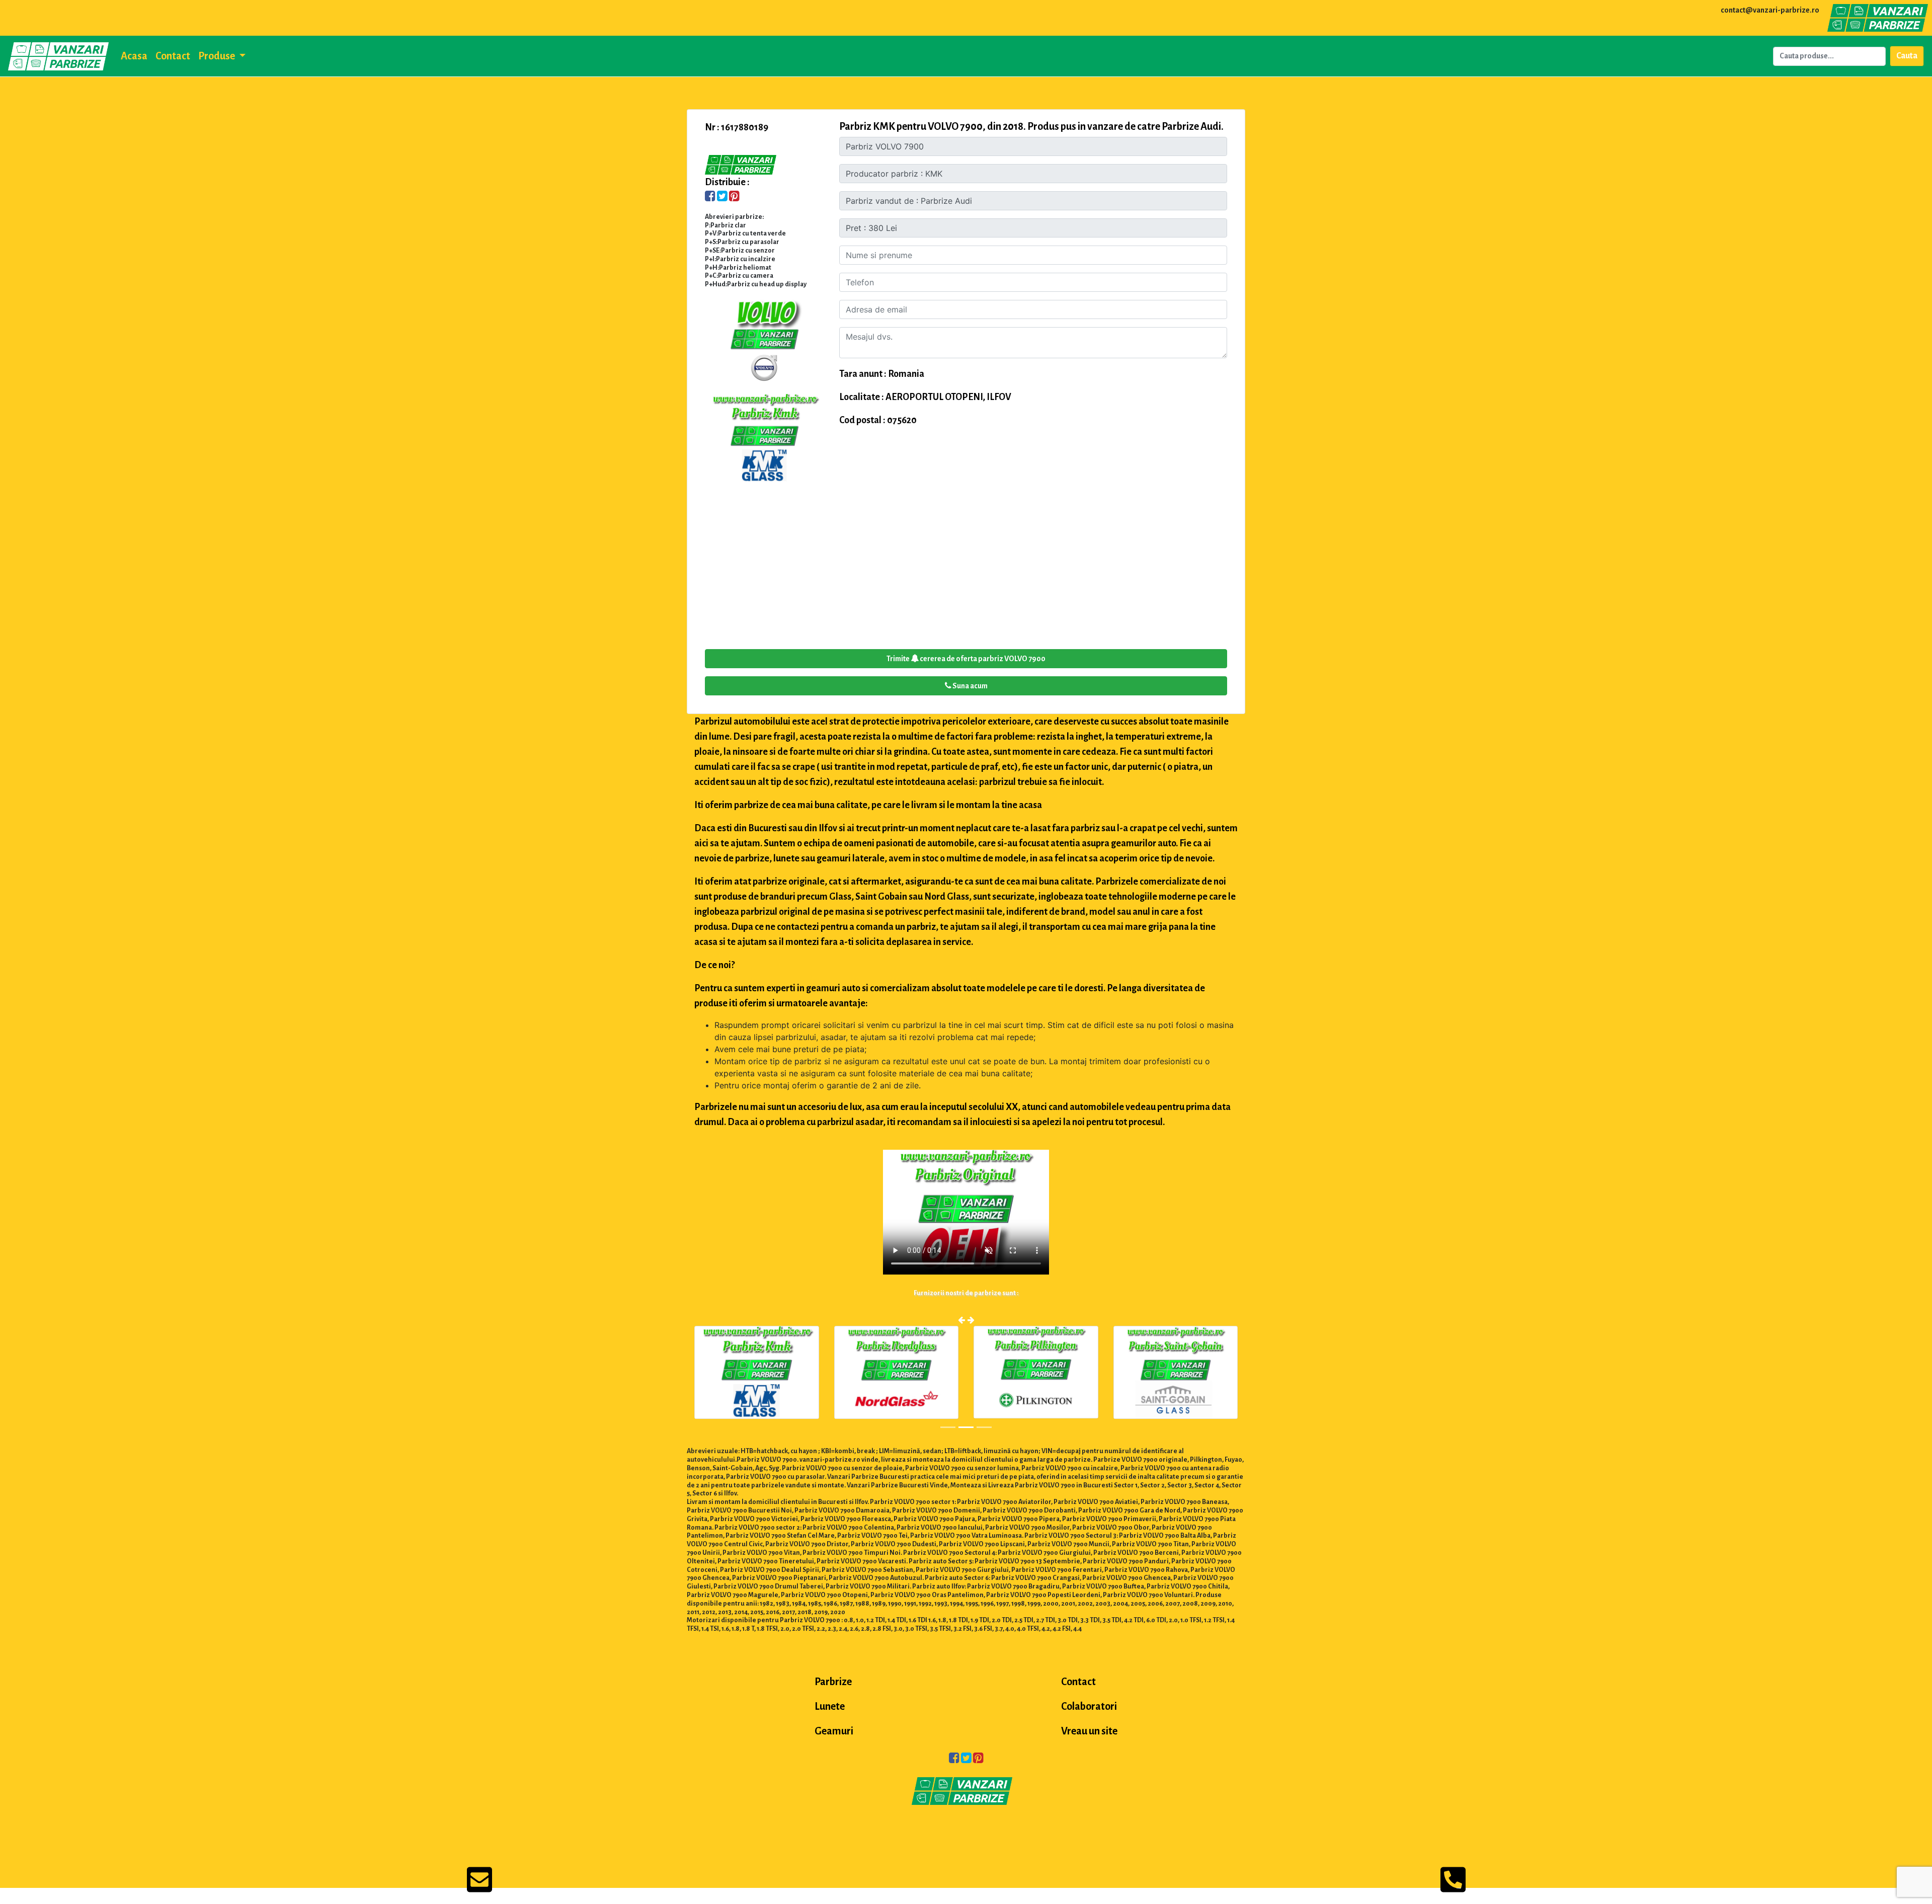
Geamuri (834, 1731)
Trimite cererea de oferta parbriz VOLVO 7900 (966, 659)
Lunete (830, 1706)
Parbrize (833, 1682)
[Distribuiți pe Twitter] (722, 197)
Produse (217, 56)
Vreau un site (1089, 1731)
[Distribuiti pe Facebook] (710, 197)
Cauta (1907, 56)
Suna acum (970, 686)
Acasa (134, 56)
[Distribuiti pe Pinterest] (734, 197)
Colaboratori (1089, 1706)
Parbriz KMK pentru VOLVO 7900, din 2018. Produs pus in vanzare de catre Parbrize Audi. (1031, 126)
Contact (173, 56)
